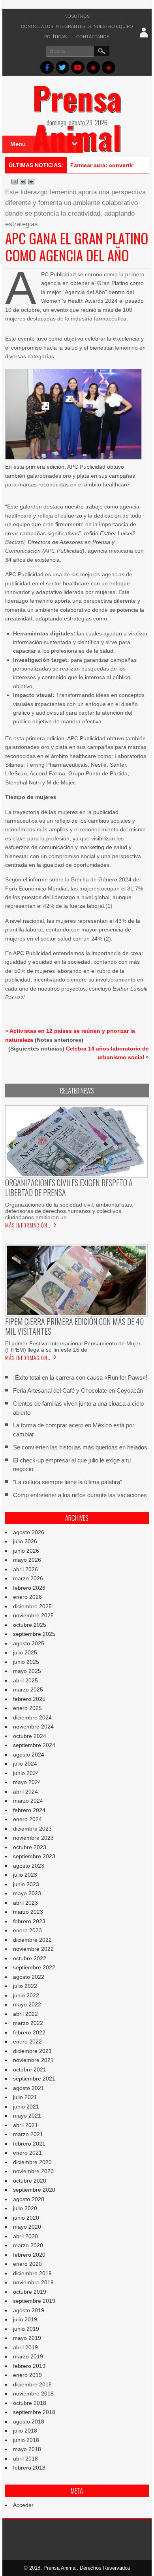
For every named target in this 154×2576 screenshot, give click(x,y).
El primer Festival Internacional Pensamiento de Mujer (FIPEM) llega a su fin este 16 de (73, 1347)
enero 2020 (27, 2264)
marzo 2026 (28, 1578)
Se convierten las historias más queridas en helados (80, 1447)
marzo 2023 (28, 1912)
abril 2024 (25, 1792)
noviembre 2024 (33, 1727)
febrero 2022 (29, 2032)
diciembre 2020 (32, 2162)
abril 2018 (25, 2459)
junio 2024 (26, 1773)
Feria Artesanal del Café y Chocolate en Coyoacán (78, 1390)
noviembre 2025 (33, 1615)
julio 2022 (25, 1986)
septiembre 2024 (34, 1745)
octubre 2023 (30, 1847)
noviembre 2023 (33, 1838)
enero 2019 (27, 2375)
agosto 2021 (29, 2088)
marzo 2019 (28, 2356)
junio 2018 (26, 2440)
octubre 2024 (30, 1736)
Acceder (23, 2505)
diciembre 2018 (32, 2384)
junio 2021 (26, 2107)
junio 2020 (26, 2218)
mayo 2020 (27, 2227)
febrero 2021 (29, 2144)
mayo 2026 (27, 1560)
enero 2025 (27, 1708)
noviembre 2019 (33, 2282)
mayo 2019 (27, 2338)
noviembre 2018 (33, 2393)
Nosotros (77, 16)
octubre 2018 (30, 2403)
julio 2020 (25, 2208)
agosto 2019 (29, 2310)
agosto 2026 (29, 1532)
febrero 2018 (29, 2468)
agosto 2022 (29, 1977)
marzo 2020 (28, 2245)
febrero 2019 (29, 2366)
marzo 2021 (28, 2134)
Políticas (55, 37)
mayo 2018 (27, 2449)
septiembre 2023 (34, 1856)
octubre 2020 (30, 2181)
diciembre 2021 (32, 2051)
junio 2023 (26, 1884)
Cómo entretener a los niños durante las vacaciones (80, 1495)
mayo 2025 (27, 1671)
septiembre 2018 (34, 2412)
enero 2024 (27, 1819)
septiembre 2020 (34, 2190)
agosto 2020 (29, 2199)
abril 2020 (25, 2236)
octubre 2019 (30, 2292)
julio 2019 (25, 2319)
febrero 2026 (29, 1588)
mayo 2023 (27, 1893)
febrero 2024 (29, 1810)
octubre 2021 (30, 2069)
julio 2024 (25, 1764)
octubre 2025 (30, 1625)
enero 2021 (27, 2153)
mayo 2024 (27, 1782)
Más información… (28, 1225)
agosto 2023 (29, 1866)
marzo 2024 (28, 1801)
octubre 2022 (30, 1958)
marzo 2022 (28, 2023)
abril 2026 (25, 1569)
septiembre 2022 (34, 1967)
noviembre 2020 (33, 2171)
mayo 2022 (27, 2004)
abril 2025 (25, 1680)
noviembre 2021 (33, 2060)
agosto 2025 (29, 1643)
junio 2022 (26, 1995)
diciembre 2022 (32, 1940)
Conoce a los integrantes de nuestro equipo (77, 26)
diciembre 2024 (32, 1717)
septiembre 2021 (34, 2079)
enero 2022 (27, 2041)
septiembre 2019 (34, 2301)
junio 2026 (26, 1551)
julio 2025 (25, 1652)
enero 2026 (27, 1597)
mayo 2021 (27, 2116)
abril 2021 (25, 2125)
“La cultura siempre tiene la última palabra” (68, 1482)
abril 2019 (25, 2347)
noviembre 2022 (33, 1949)
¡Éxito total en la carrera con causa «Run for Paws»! (80, 1377)
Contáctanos (93, 37)
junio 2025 (26, 1662)
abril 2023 (25, 1903)
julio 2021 (25, 2097)
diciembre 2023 (32, 1829)
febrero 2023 (29, 1921)
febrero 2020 (29, 2255)
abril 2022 (25, 2014)
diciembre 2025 (32, 1606)
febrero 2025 (29, 1699)
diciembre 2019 (32, 2273)
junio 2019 (26, 2329)
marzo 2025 (28, 1689)
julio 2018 (25, 2431)
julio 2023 (25, 1875)
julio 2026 (25, 1541)
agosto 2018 (29, 2421)
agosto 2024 (29, 1755)
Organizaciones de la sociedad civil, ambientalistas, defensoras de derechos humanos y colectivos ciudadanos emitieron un (69, 1211)
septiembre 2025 (34, 1634)
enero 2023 (27, 1930)
